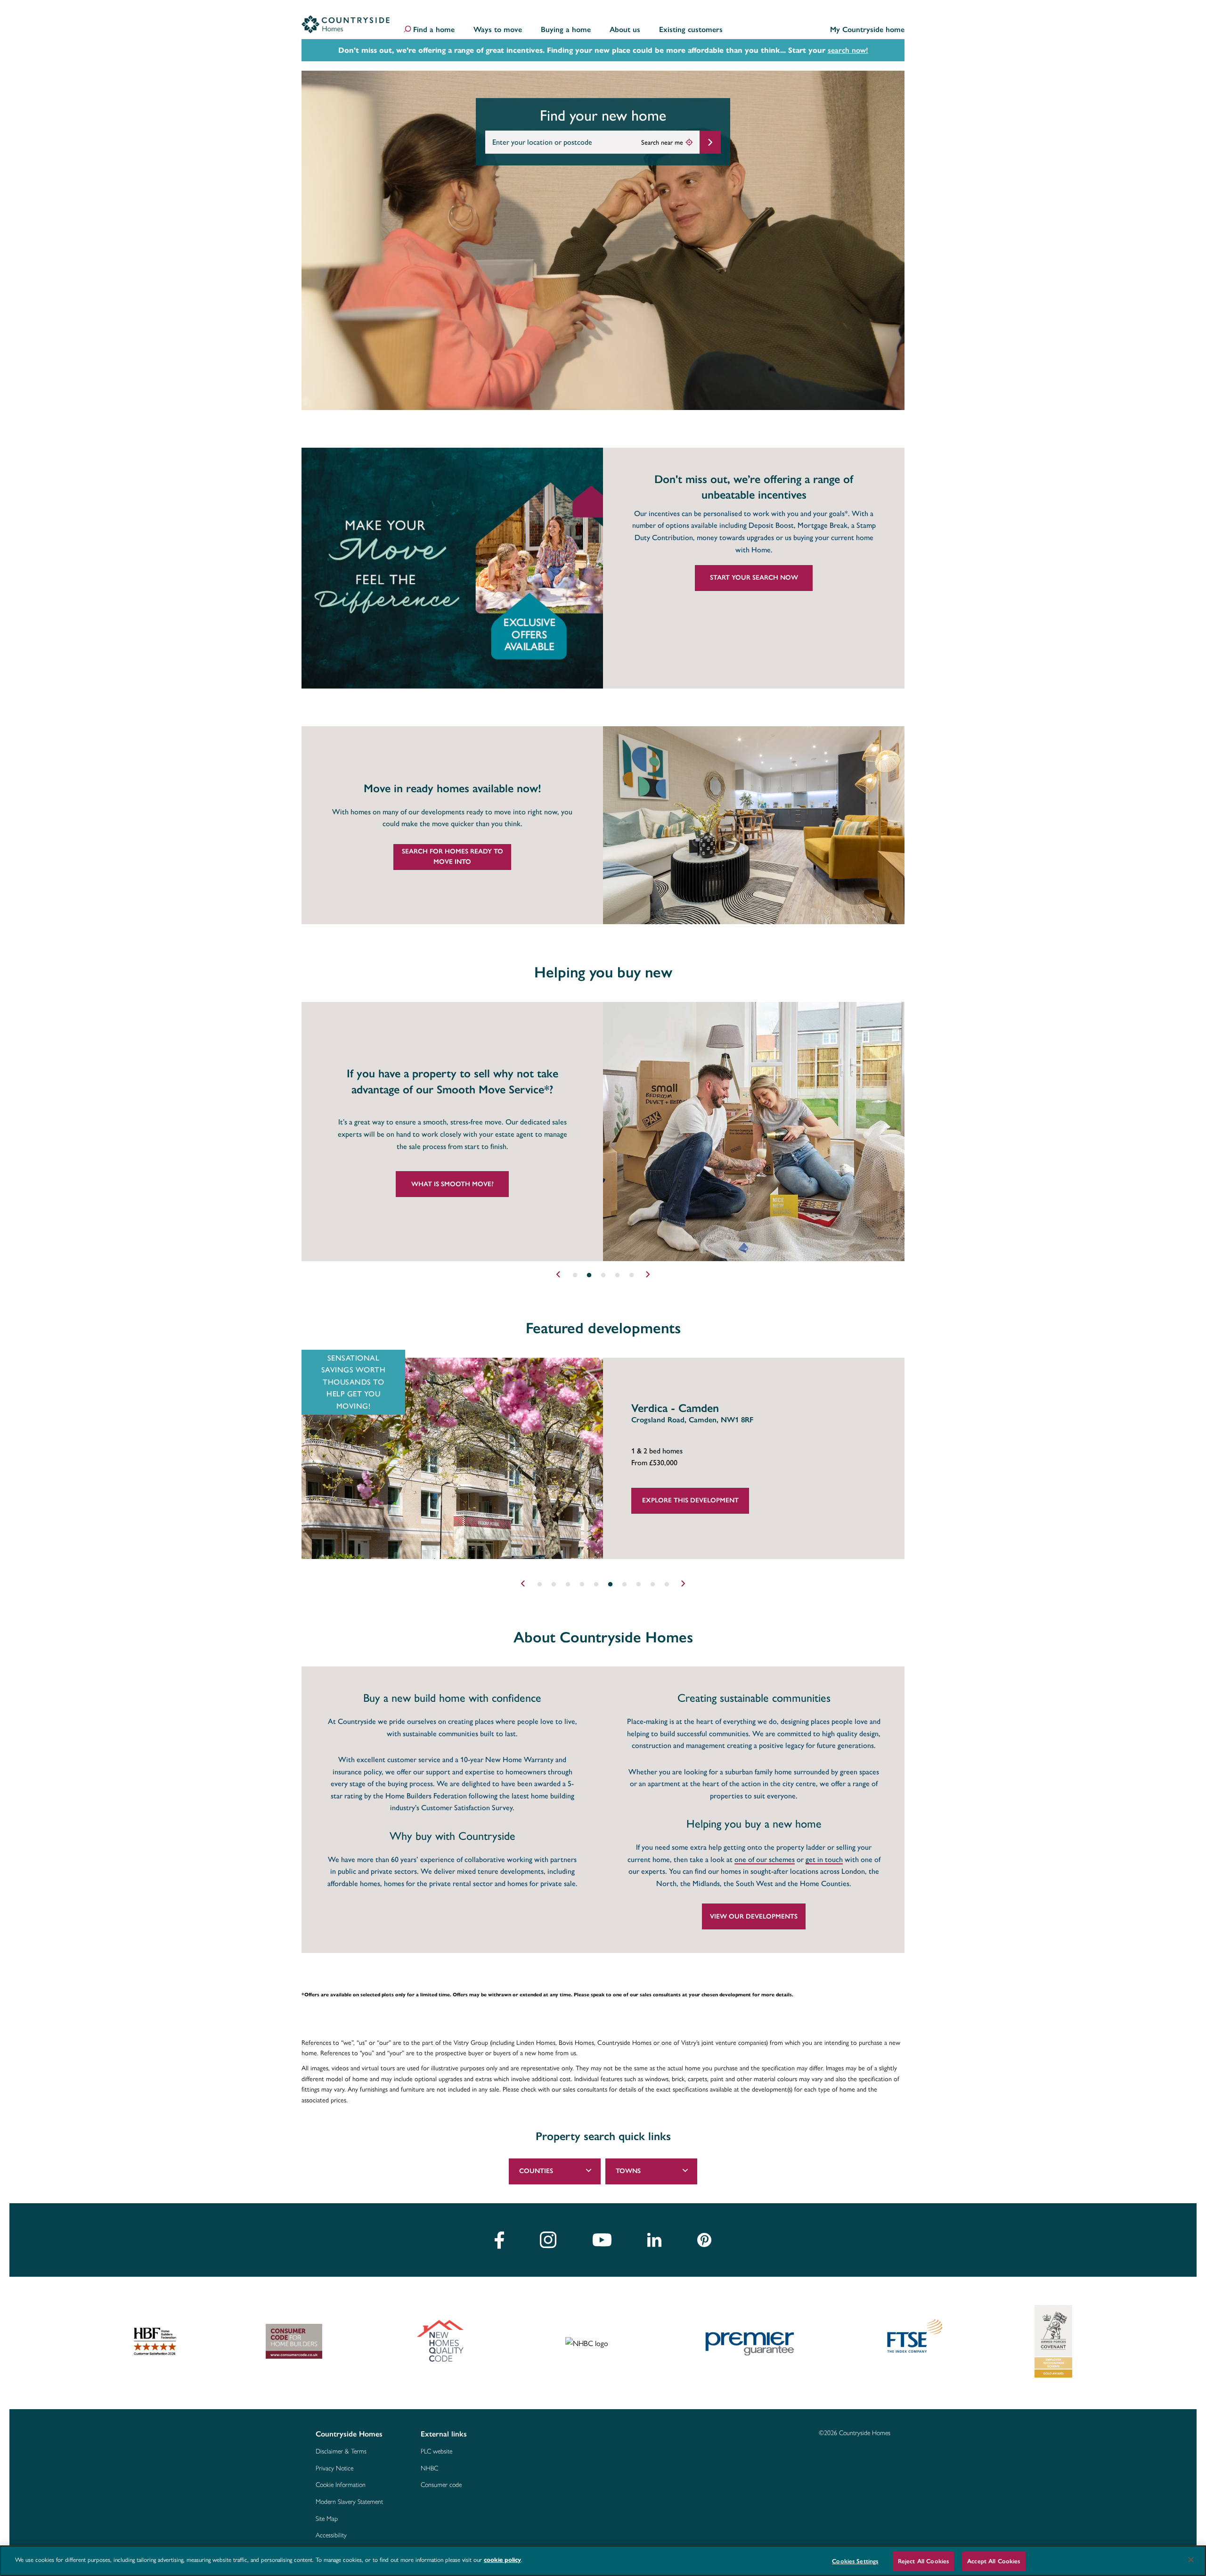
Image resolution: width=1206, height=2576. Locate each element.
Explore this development (690, 1500)
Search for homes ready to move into (452, 857)
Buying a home (566, 30)
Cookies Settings (855, 2561)
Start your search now (754, 578)
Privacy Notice (334, 2469)
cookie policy (502, 2560)
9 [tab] (652, 1584)
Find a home (434, 30)
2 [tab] (589, 1275)
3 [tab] (603, 1275)
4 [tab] (617, 1275)
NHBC (429, 2469)
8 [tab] (638, 1584)
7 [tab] (624, 1584)
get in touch (824, 1860)
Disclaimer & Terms (341, 2452)
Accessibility (331, 2535)
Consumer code (441, 2485)
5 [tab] (631, 1275)
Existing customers (691, 30)
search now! (848, 50)
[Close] (1191, 2560)
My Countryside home (867, 30)
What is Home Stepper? (452, 1184)
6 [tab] (610, 1584)
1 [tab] (575, 1275)
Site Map (327, 2519)
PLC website (436, 2452)
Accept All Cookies (994, 2561)
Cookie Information (341, 2485)
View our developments (754, 1916)
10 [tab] (667, 1584)
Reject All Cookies (923, 2561)
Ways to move (498, 30)
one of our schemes (765, 1860)
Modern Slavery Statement (349, 2502)
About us (625, 30)
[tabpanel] (603, 1132)
